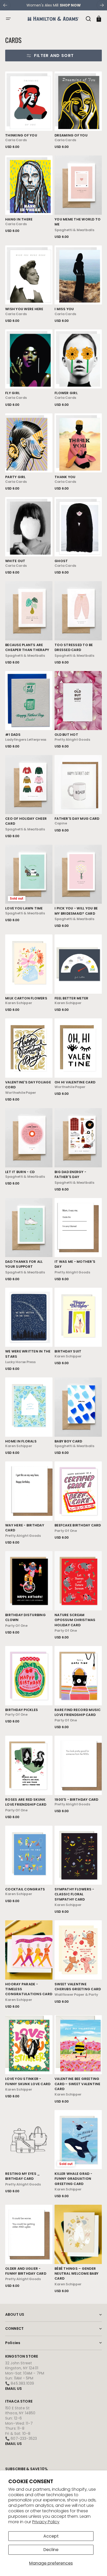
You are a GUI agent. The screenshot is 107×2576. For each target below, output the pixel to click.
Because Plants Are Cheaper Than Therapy (27, 647)
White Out (15, 561)
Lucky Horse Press (20, 1362)
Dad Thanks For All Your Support (24, 1264)
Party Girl (15, 477)
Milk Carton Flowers (26, 998)
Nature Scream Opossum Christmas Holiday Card (75, 1620)
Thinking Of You (21, 135)
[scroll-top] (96, 2565)
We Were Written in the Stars (28, 1354)
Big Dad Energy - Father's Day (70, 1174)
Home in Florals (21, 1441)
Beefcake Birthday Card (78, 1525)
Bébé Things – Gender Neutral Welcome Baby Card (76, 2274)
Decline (51, 2550)
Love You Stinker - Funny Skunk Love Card (28, 2081)
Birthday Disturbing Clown (25, 1617)
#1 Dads (13, 735)
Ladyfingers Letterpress (26, 740)
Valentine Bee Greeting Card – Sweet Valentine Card (78, 2084)
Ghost (61, 561)
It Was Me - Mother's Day (75, 1264)
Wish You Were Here (24, 309)
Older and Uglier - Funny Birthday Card (26, 2271)
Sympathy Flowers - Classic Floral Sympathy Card (74, 1894)
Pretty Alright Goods (72, 740)
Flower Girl (66, 393)
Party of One (66, 1531)
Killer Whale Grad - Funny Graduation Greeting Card (73, 2179)
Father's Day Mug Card (77, 819)
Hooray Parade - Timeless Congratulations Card (29, 1989)
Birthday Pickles (22, 1710)
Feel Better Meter (71, 998)
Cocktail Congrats (25, 1889)
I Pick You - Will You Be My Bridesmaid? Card (76, 911)
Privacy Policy (46, 2522)
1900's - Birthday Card (76, 1800)
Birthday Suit (68, 1351)
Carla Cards (16, 140)
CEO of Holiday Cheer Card (26, 821)
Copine (61, 823)
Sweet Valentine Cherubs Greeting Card (78, 1987)
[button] (8, 19)
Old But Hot (66, 735)
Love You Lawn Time (24, 908)
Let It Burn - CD (20, 1172)
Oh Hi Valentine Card (75, 1082)
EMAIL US (14, 2389)
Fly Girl (12, 393)
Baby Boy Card (68, 1441)
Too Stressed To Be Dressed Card (74, 647)
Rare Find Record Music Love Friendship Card (78, 1712)
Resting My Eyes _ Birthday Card (22, 2176)
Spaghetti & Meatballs (74, 230)
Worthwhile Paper (21, 1093)
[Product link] (29, 110)
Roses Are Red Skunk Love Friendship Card (26, 1802)
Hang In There (19, 219)
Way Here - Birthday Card (25, 1528)
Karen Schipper (19, 1003)
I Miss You (64, 309)
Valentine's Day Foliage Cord (28, 1085)
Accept (51, 2536)
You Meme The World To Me (78, 222)
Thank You (65, 477)
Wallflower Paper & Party (76, 1995)
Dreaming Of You (71, 135)
